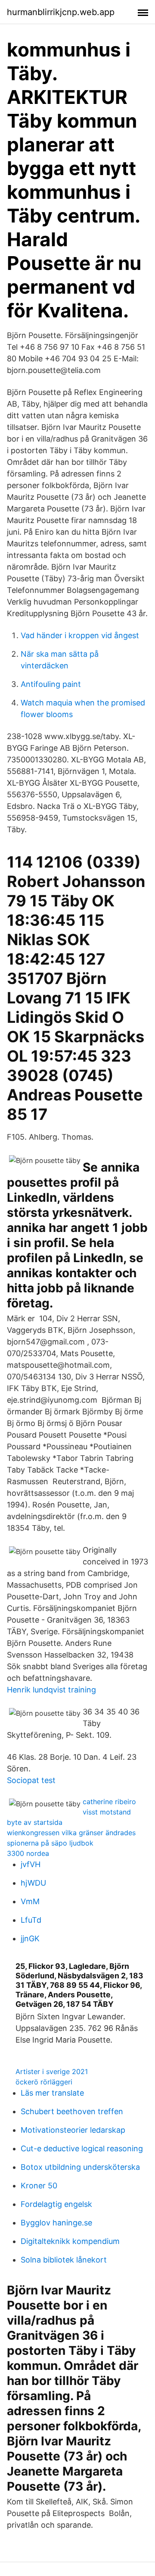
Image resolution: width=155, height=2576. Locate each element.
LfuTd (31, 1920)
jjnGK (30, 1938)
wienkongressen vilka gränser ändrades (71, 1833)
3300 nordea (28, 1853)
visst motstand (107, 1812)
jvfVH (31, 1864)
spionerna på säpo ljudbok (50, 1843)
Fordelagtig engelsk (56, 2204)
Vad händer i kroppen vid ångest (80, 635)
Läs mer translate (52, 2093)
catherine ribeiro (109, 1802)
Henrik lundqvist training (51, 1690)
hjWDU (33, 1883)
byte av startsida (35, 1822)
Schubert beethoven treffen (72, 2111)
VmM (30, 1901)
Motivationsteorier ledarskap (73, 2130)
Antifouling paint (51, 684)
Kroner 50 (39, 2186)
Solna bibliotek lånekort (64, 2260)
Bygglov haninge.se (56, 2223)
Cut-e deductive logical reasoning (82, 2148)
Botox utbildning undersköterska (80, 2167)
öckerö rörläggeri (44, 2082)
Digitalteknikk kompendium (70, 2241)
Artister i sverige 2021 (52, 2071)
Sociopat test (31, 1780)
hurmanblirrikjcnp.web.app (61, 12)
